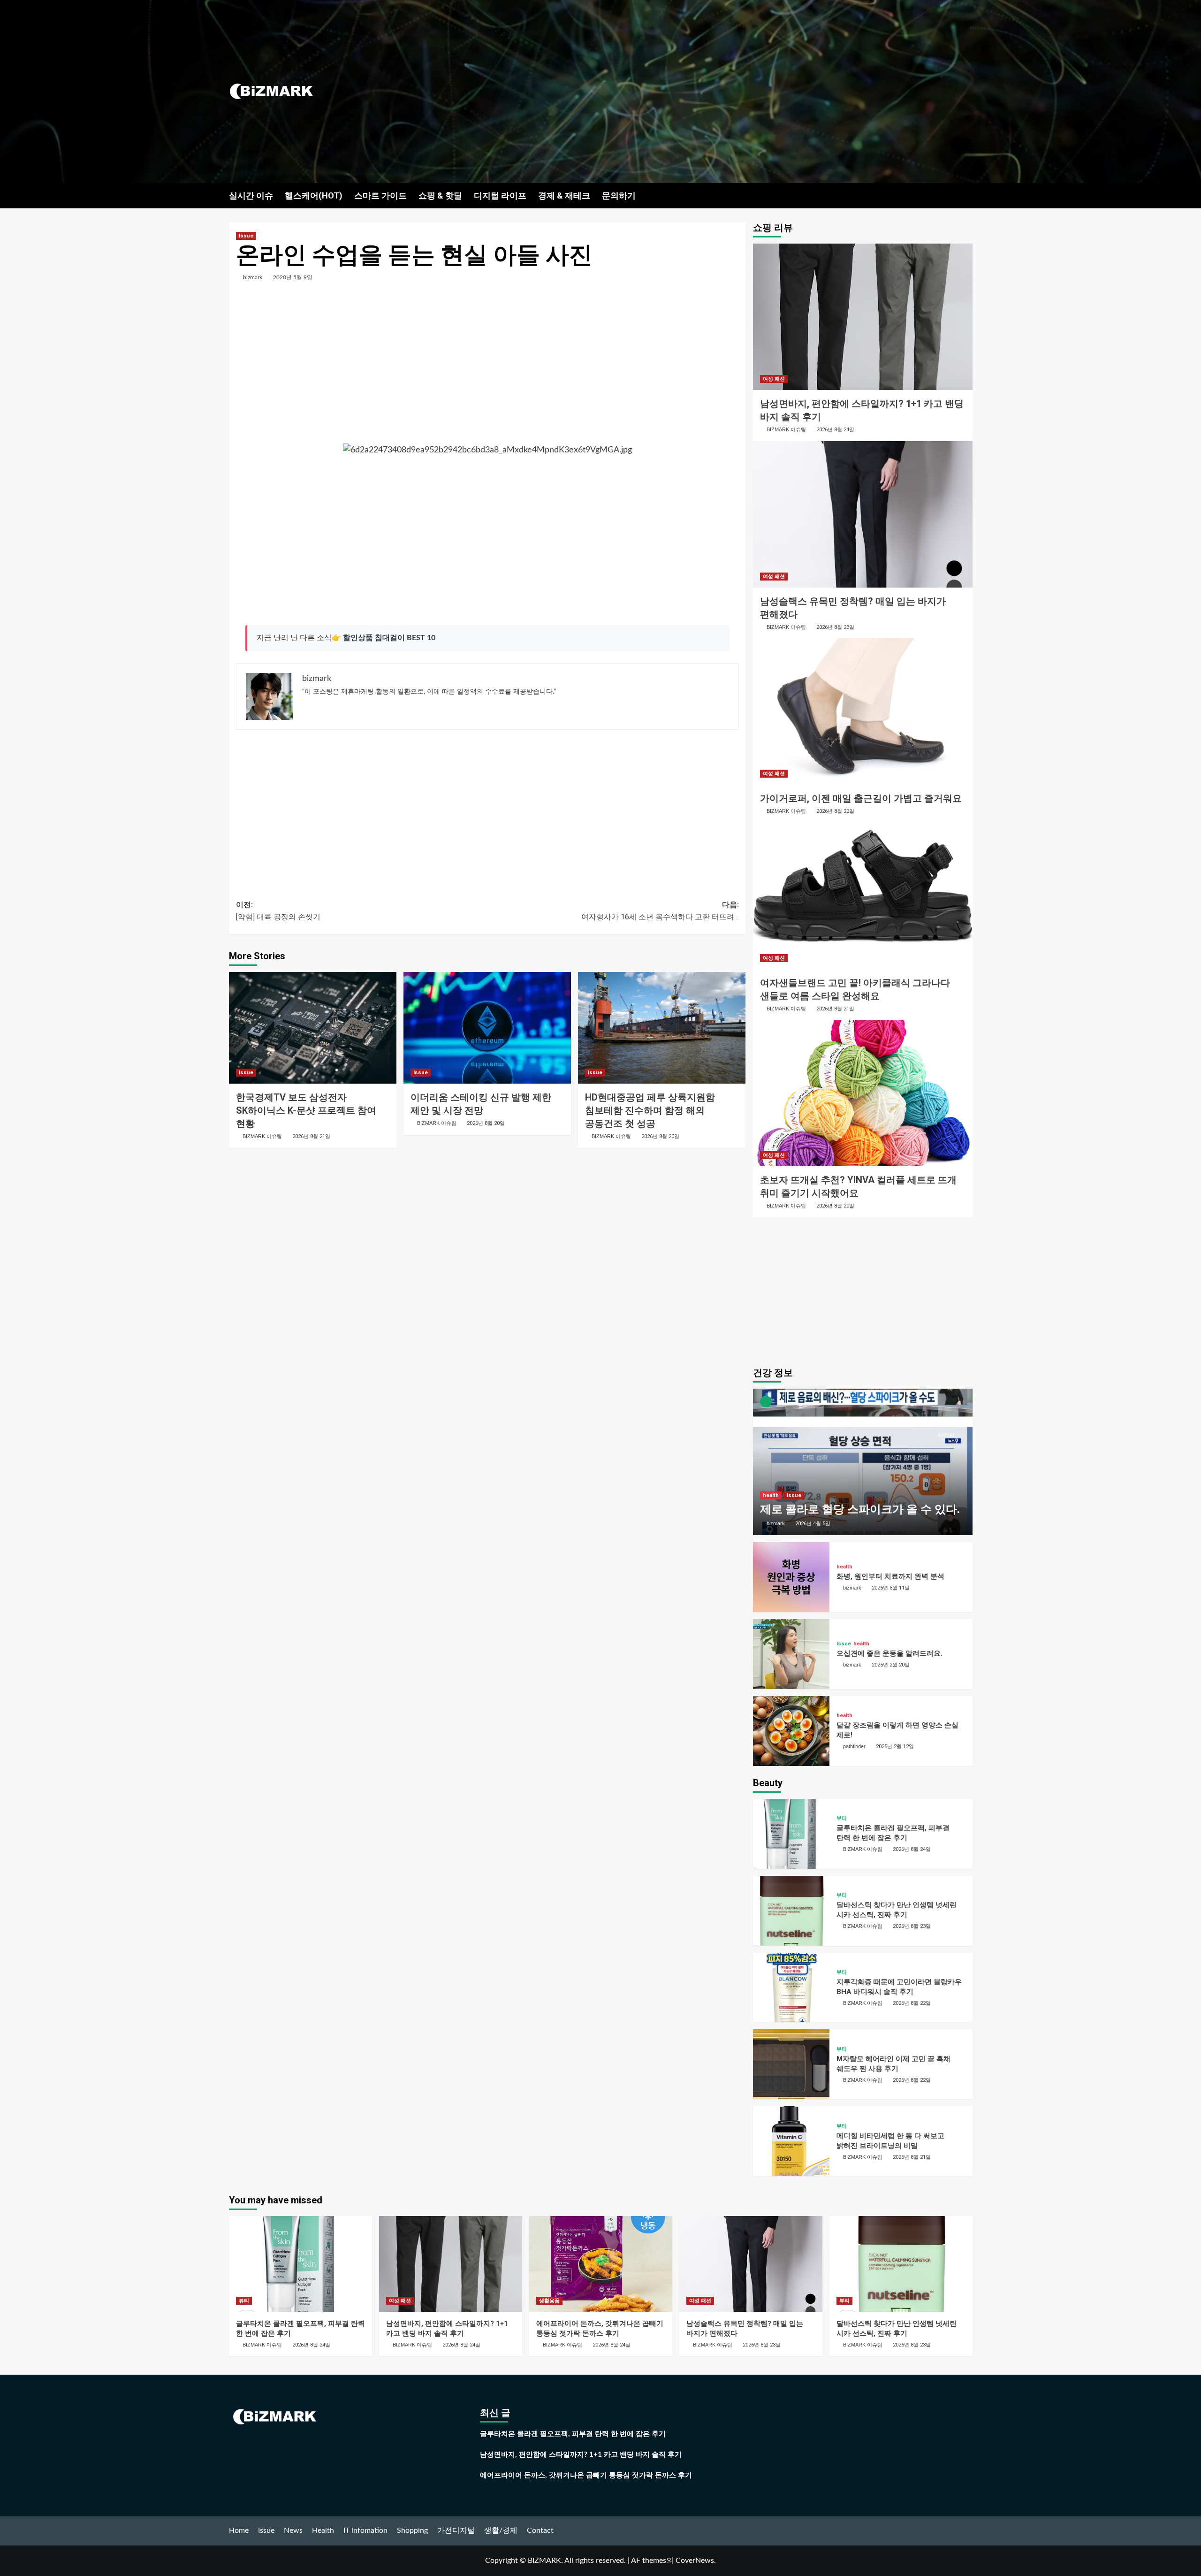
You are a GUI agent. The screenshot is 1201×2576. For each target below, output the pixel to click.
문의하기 (619, 195)
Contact (540, 2530)
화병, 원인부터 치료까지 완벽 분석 (890, 1576)
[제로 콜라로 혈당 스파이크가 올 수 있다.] (863, 1462)
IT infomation (365, 2530)
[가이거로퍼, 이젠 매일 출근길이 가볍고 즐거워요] (863, 711)
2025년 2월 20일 (891, 1665)
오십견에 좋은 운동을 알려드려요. (889, 1653)
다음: (660, 911)
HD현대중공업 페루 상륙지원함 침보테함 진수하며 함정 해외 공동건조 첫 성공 (650, 1110)
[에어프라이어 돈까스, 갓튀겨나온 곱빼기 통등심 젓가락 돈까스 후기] (601, 2264)
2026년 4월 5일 (813, 1524)
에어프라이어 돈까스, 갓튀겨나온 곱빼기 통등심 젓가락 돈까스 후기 (586, 2475)
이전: (278, 911)
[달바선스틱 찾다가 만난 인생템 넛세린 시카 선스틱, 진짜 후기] (791, 1911)
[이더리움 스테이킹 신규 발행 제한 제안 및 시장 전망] (487, 1028)
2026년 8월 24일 (835, 430)
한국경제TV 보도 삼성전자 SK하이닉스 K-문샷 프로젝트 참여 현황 (306, 1110)
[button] (967, 195)
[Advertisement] (725, 92)
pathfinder (854, 1746)
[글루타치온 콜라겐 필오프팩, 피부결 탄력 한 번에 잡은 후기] (791, 1834)
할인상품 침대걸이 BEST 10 (389, 638)
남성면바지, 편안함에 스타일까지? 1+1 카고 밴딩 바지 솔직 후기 (581, 2455)
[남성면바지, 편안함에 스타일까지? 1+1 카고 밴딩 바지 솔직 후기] (863, 317)
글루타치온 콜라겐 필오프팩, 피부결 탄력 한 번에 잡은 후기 (573, 2434)
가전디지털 (456, 2530)
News (293, 2530)
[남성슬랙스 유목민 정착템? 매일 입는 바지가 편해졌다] (863, 514)
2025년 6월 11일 (891, 1588)
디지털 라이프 (500, 195)
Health (323, 2530)
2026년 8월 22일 (835, 811)
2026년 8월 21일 (311, 1136)
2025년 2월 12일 (895, 1747)
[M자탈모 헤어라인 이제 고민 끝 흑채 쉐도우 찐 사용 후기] (791, 2064)
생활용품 (549, 2301)
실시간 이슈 (251, 195)
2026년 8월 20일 (486, 1123)
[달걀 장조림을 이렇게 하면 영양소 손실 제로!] (791, 1731)
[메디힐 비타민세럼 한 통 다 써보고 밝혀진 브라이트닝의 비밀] (791, 2141)
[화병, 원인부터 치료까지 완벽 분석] (791, 1577)
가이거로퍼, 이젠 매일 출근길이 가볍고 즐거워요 (861, 798)
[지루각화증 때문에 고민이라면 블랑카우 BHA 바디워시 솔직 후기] (791, 1988)
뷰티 (842, 1818)
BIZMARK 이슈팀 (262, 1136)
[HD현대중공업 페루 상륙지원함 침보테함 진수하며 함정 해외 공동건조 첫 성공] (662, 1028)
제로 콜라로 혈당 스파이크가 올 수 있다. (860, 1509)
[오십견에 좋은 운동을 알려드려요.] (791, 1654)
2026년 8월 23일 (835, 627)
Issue (246, 236)
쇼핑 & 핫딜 (440, 195)
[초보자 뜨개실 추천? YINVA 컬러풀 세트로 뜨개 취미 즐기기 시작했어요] (863, 1093)
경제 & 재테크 (564, 195)
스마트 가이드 (380, 195)
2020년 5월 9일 (293, 277)
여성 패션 (774, 379)
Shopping (412, 2530)
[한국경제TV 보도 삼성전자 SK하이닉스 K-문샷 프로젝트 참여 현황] (313, 1028)
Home (239, 2530)
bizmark (253, 277)
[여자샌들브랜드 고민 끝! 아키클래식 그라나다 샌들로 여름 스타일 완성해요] (863, 896)
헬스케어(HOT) (314, 195)
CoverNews (695, 2561)
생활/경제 (501, 2530)
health (771, 1495)
